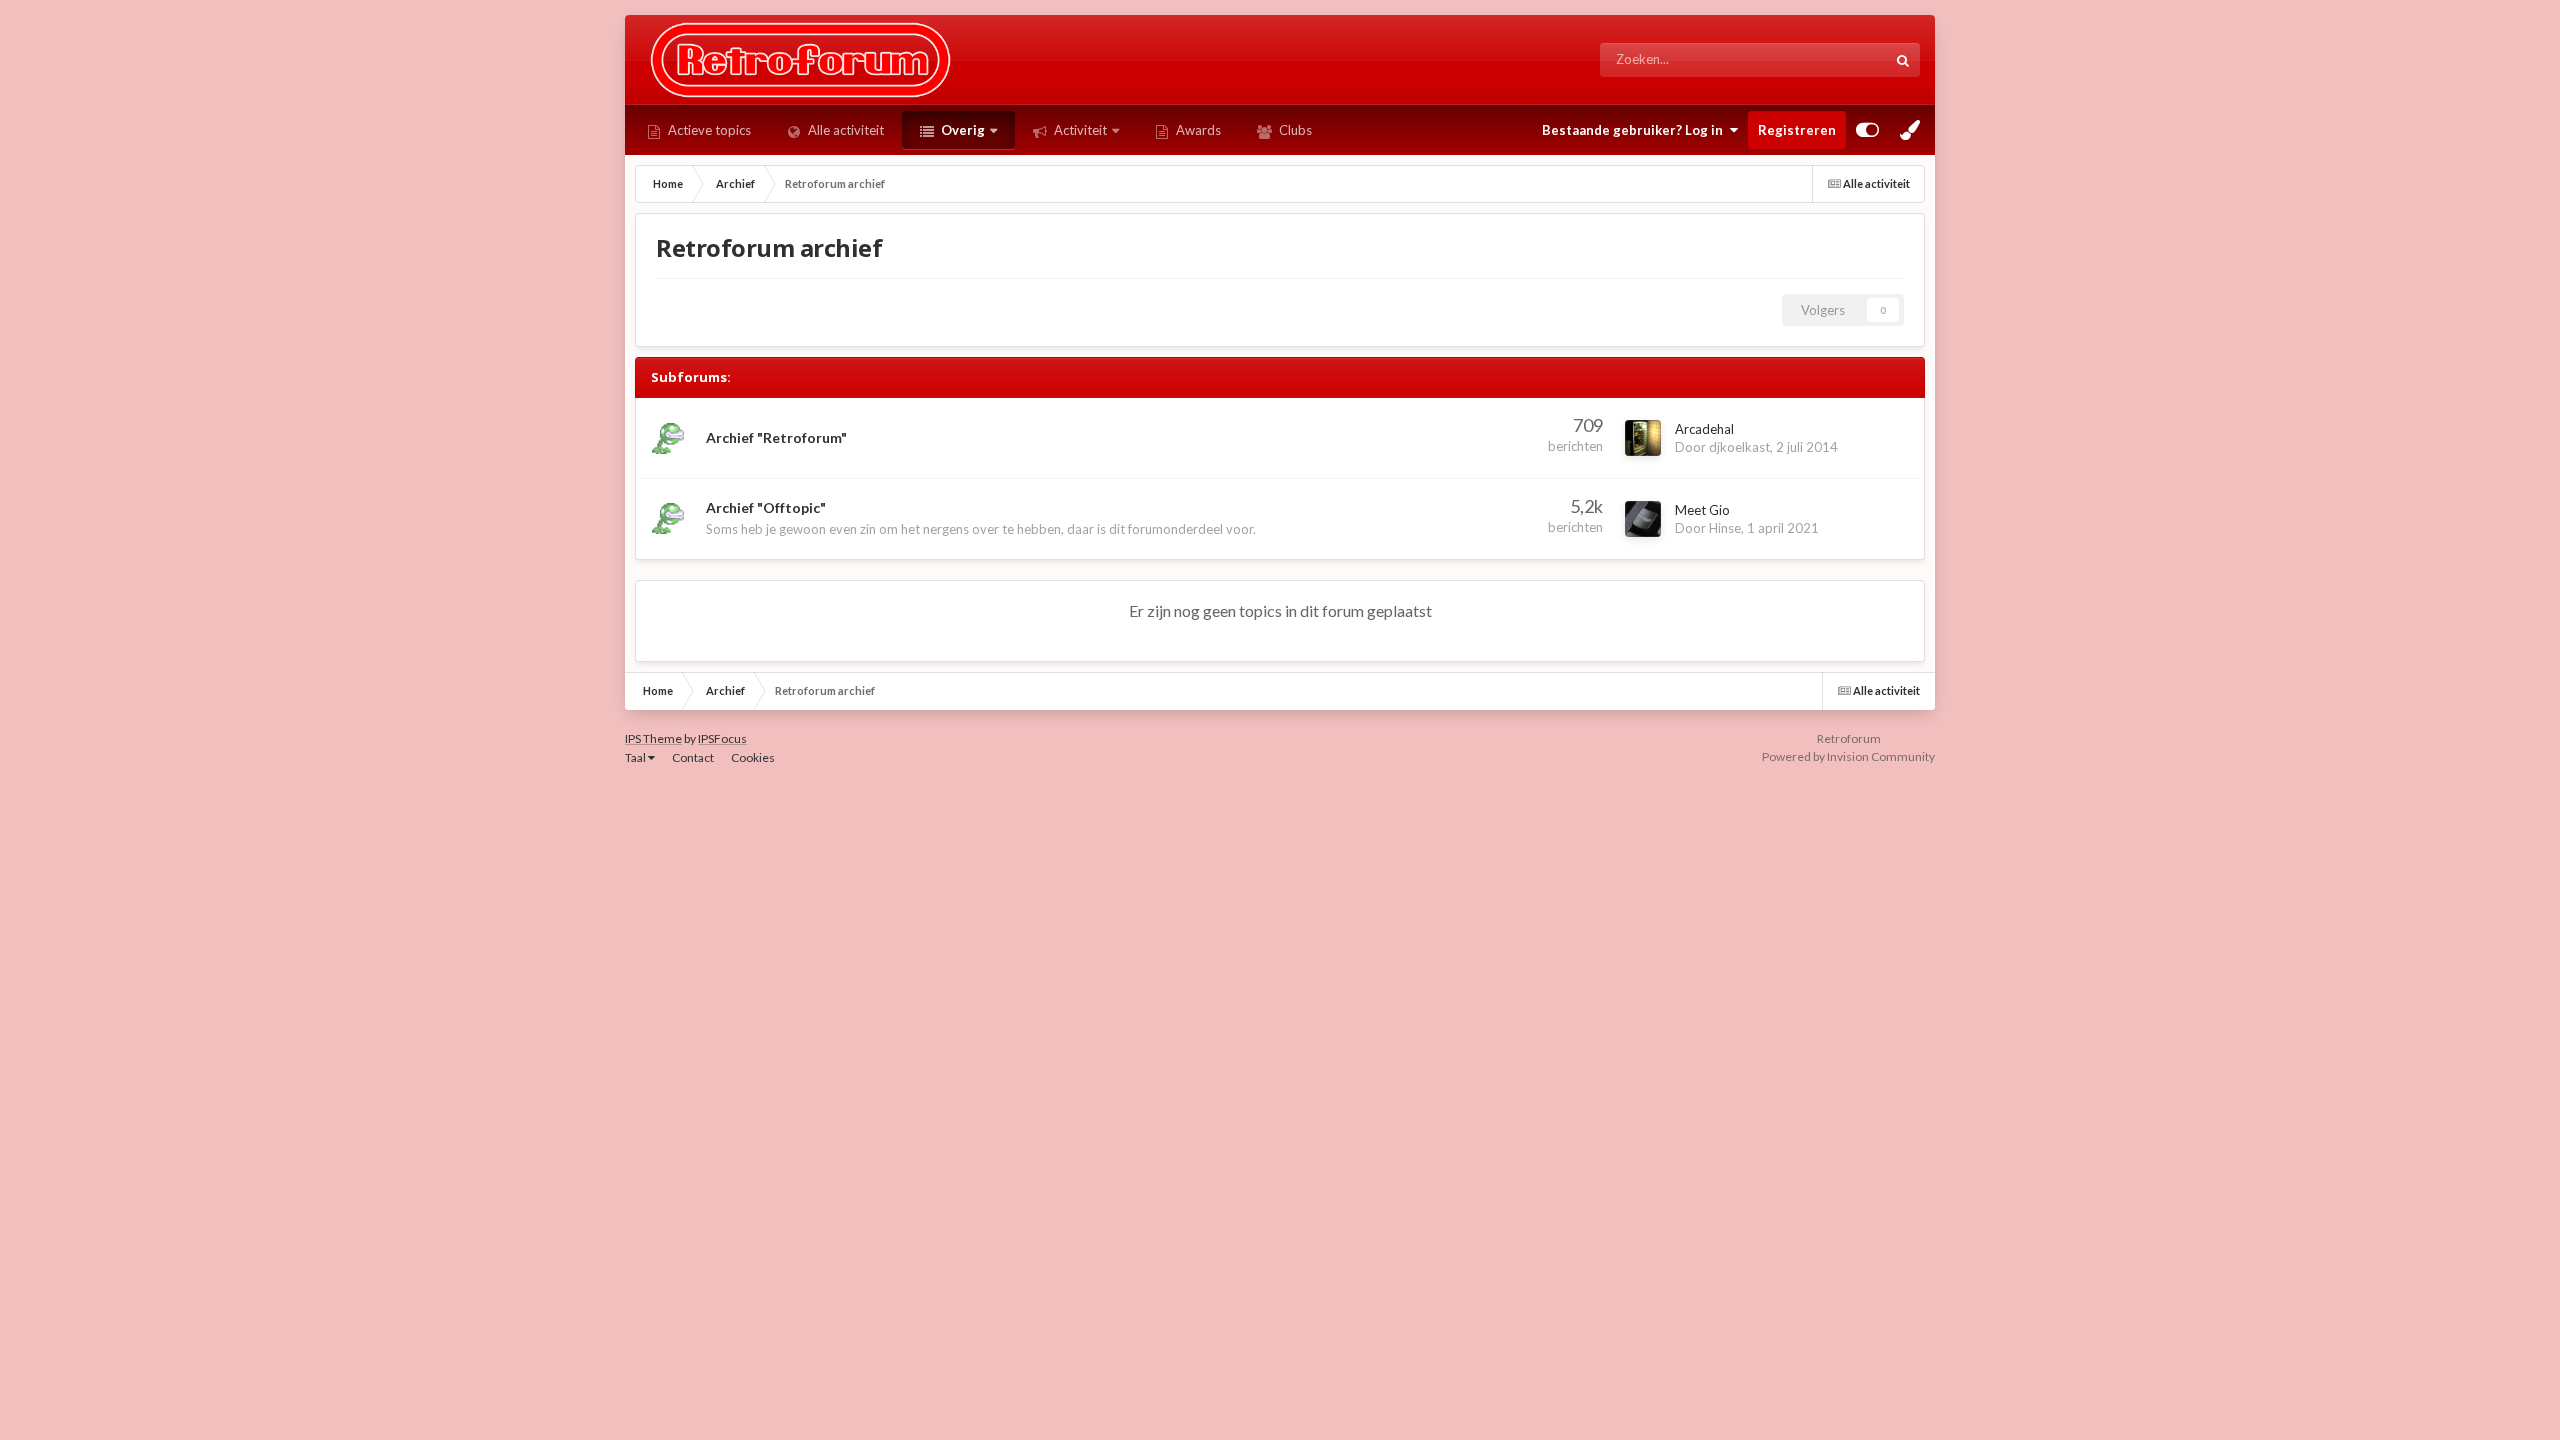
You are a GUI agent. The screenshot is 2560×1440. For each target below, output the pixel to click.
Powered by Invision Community (1848, 756)
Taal (636, 757)
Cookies (753, 757)
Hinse (1725, 528)
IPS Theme (653, 738)
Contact (693, 757)
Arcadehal (1704, 429)
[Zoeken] (1903, 60)
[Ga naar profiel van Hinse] (1643, 519)
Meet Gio (1702, 510)
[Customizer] (1867, 130)
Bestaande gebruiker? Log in (1635, 130)
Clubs (1294, 130)
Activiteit (1079, 130)
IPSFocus (722, 738)
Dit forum (1833, 59)
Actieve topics (708, 130)
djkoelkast (1739, 447)
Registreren (1797, 130)
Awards (1197, 130)
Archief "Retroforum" (776, 437)
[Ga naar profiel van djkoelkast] (1643, 438)
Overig (961, 130)
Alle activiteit (844, 130)
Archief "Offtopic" (766, 507)
